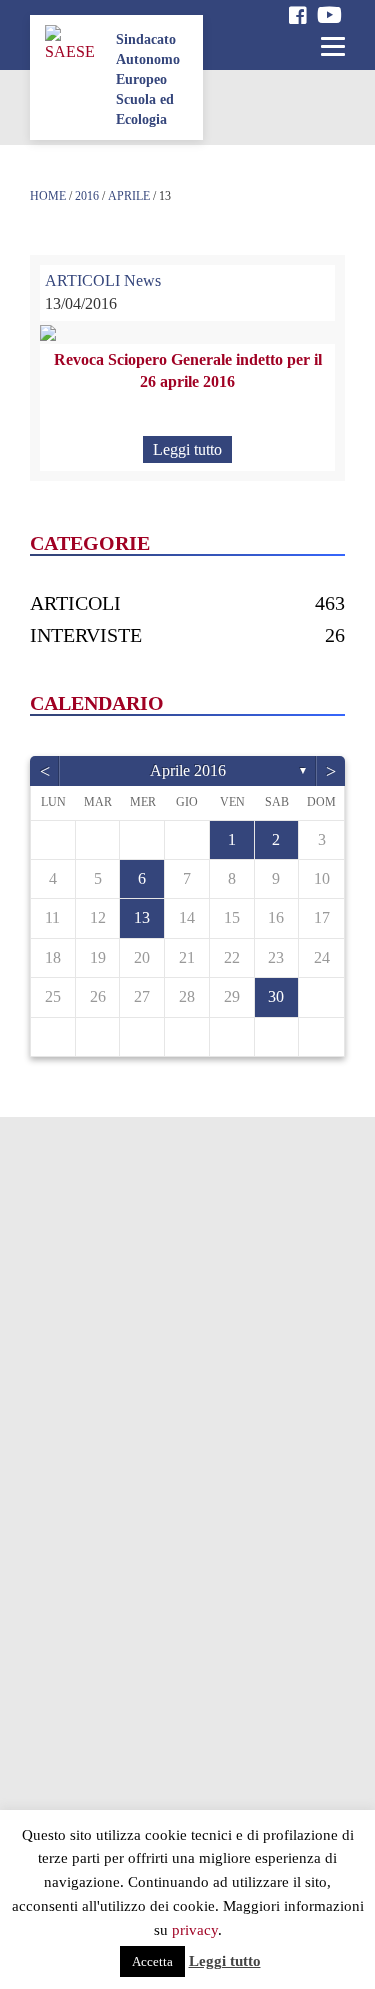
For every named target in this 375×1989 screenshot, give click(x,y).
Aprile (129, 196)
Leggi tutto (187, 449)
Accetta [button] (152, 1961)
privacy (195, 1930)
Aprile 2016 (188, 770)
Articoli (75, 603)
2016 (87, 196)
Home (48, 196)
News (142, 280)
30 (276, 996)
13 (142, 917)
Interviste (86, 635)
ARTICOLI (82, 280)
